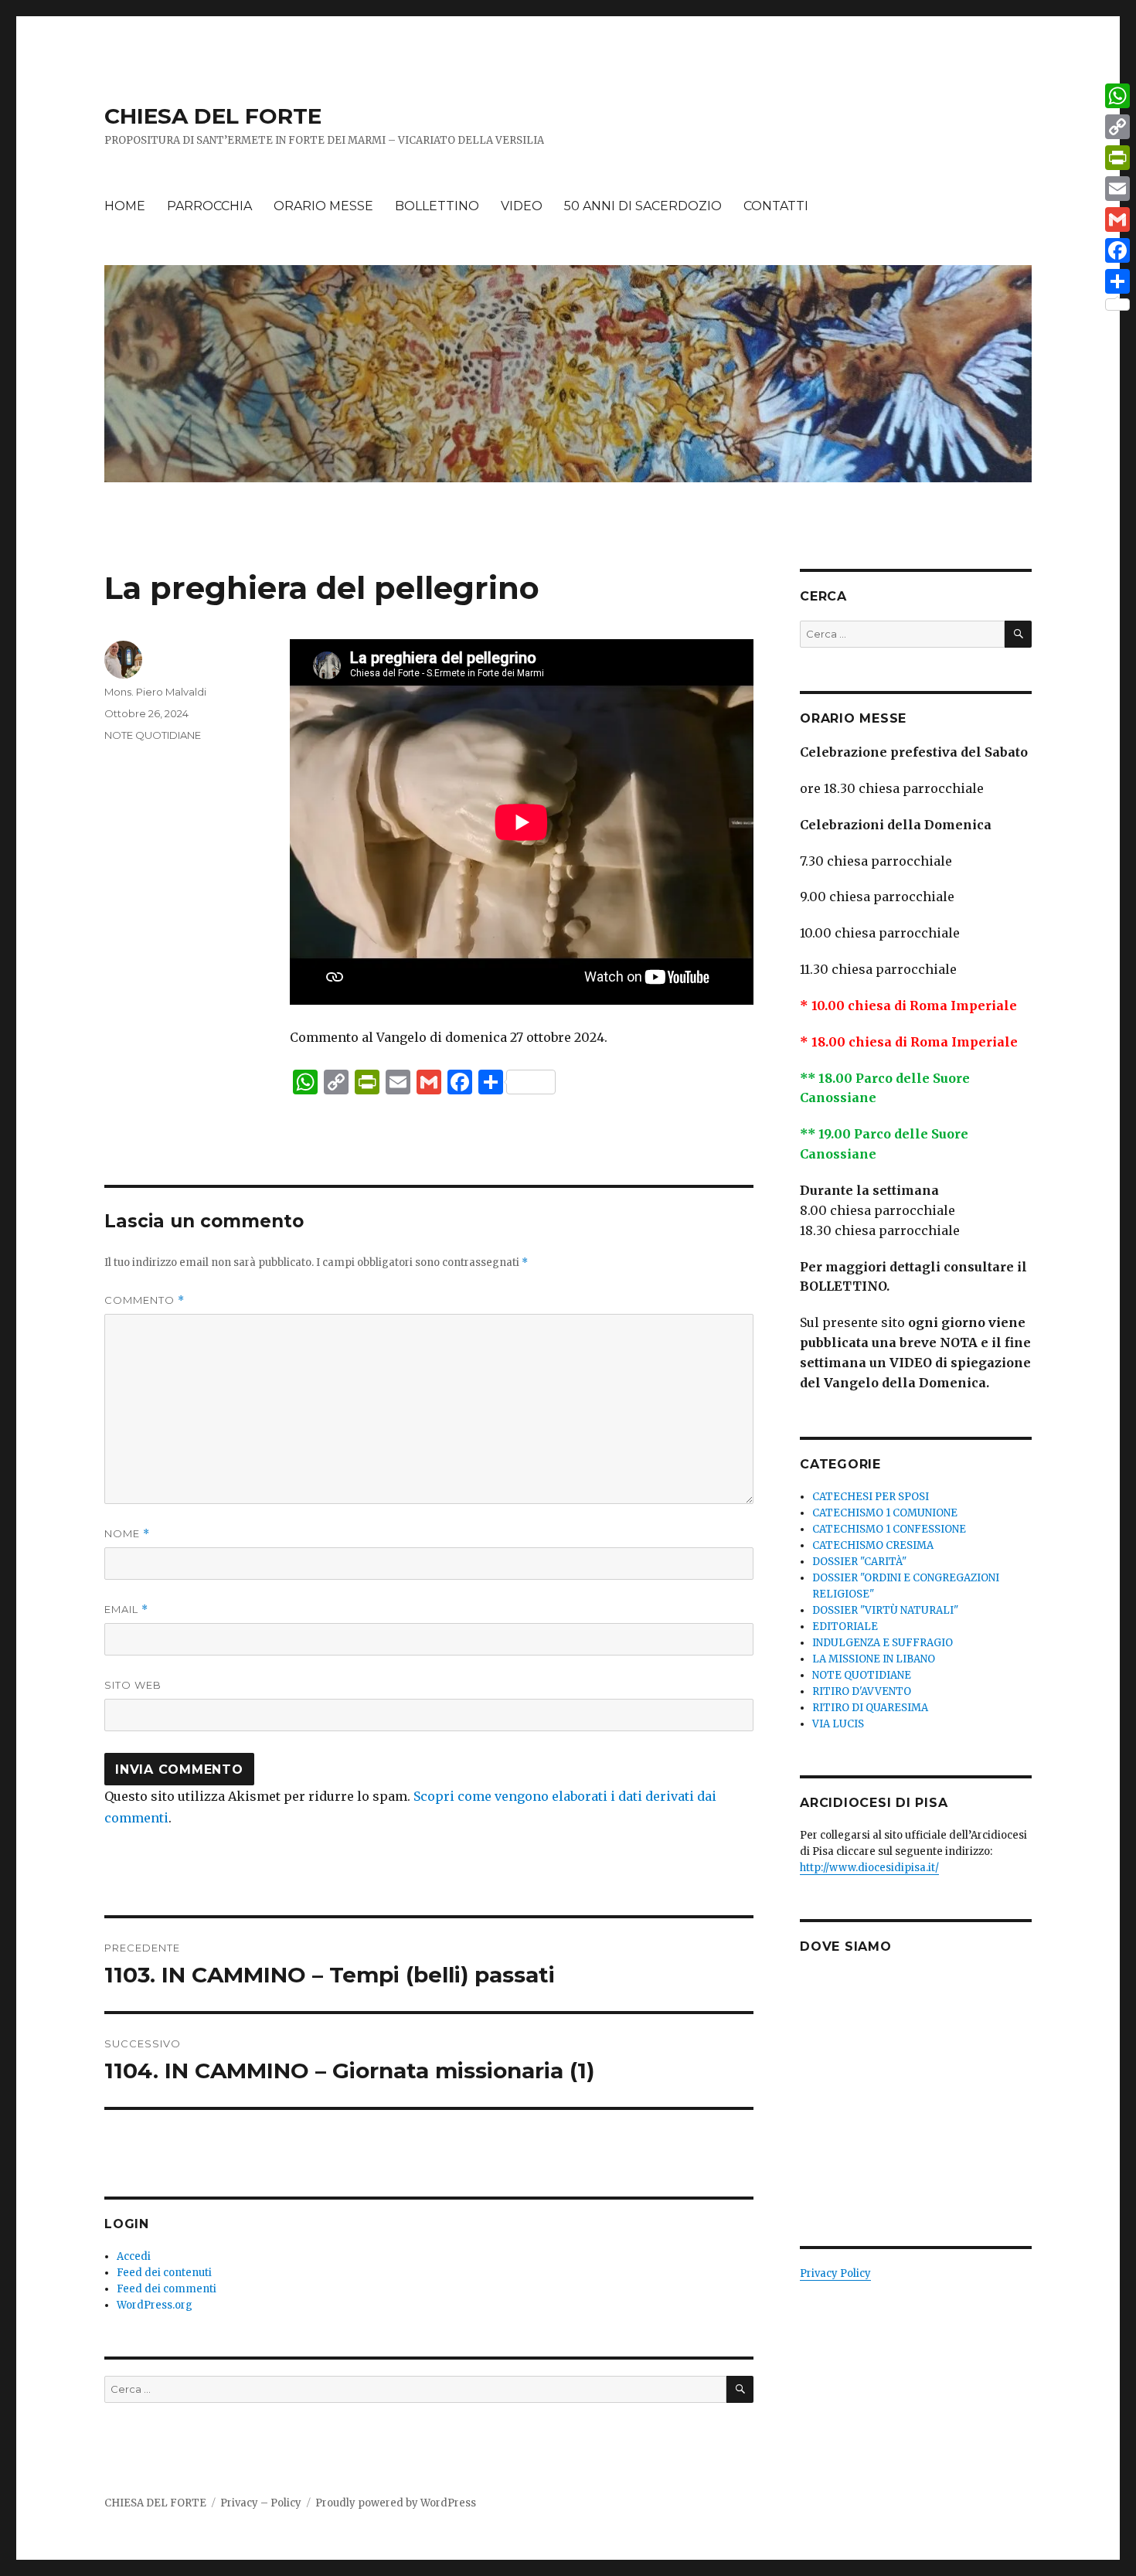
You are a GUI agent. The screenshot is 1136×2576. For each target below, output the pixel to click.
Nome (127, 1534)
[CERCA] (740, 2389)
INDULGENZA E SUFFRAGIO (883, 1643)
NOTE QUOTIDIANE (153, 735)
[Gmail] (1117, 219)
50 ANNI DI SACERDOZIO (643, 206)
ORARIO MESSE (323, 206)
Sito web (133, 1685)
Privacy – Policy (261, 2503)
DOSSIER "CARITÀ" (859, 1562)
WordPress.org (155, 2305)
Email (126, 1610)
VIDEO (522, 206)
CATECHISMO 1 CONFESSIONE (889, 1529)
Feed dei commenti (167, 2289)
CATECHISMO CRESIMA (873, 1545)
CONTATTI (776, 206)
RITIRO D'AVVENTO (862, 1691)
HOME (125, 206)
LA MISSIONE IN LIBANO (874, 1659)
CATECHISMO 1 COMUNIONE (885, 1513)
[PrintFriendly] (1117, 158)
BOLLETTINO (437, 206)
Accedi (134, 2256)
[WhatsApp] (1117, 96)
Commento (145, 1300)
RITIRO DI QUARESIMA (870, 1708)
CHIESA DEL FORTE (213, 116)
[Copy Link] (1117, 127)
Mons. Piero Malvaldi (155, 692)
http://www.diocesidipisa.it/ (869, 1868)
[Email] (1117, 189)
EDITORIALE (845, 1627)
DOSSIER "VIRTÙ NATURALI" (885, 1610)
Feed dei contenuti (164, 2273)
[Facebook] (1117, 250)
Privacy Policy (835, 2273)
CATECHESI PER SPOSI (871, 1497)
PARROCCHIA (209, 206)
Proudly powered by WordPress (396, 2503)
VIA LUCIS (838, 1724)
